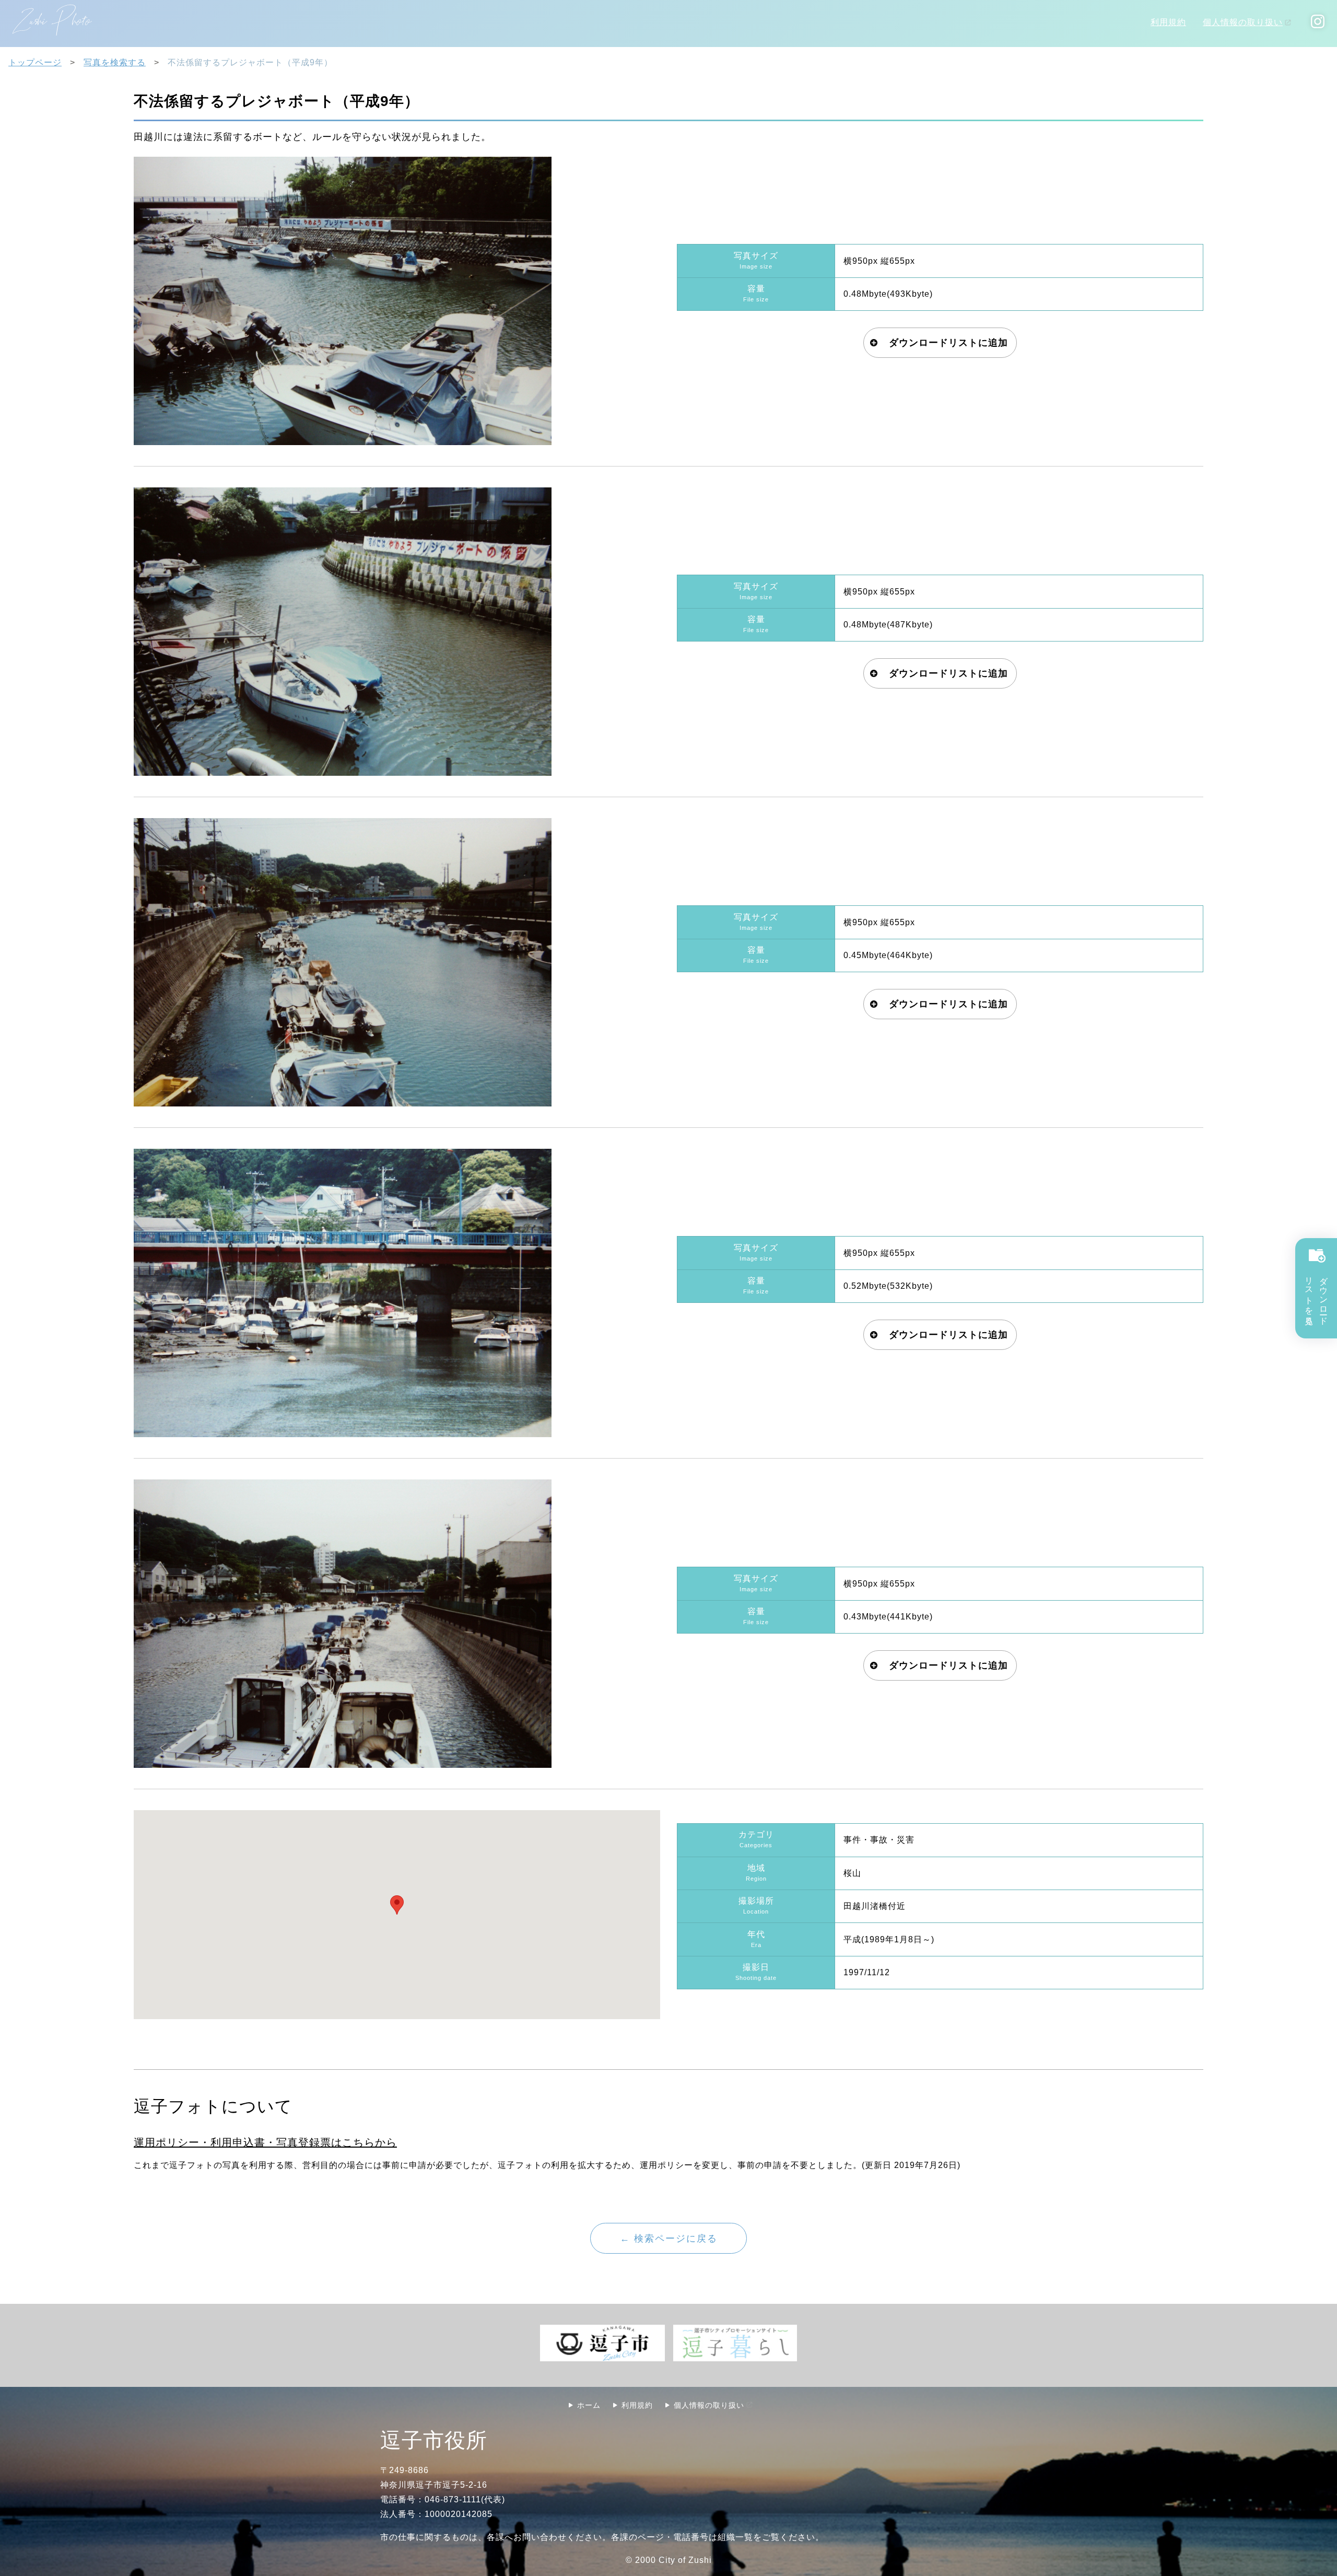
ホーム (589, 2405)
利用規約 (1168, 22)
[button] (397, 1905)
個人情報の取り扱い (1243, 22)
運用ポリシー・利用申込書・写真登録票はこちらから (265, 2142)
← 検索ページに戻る (669, 2238)
